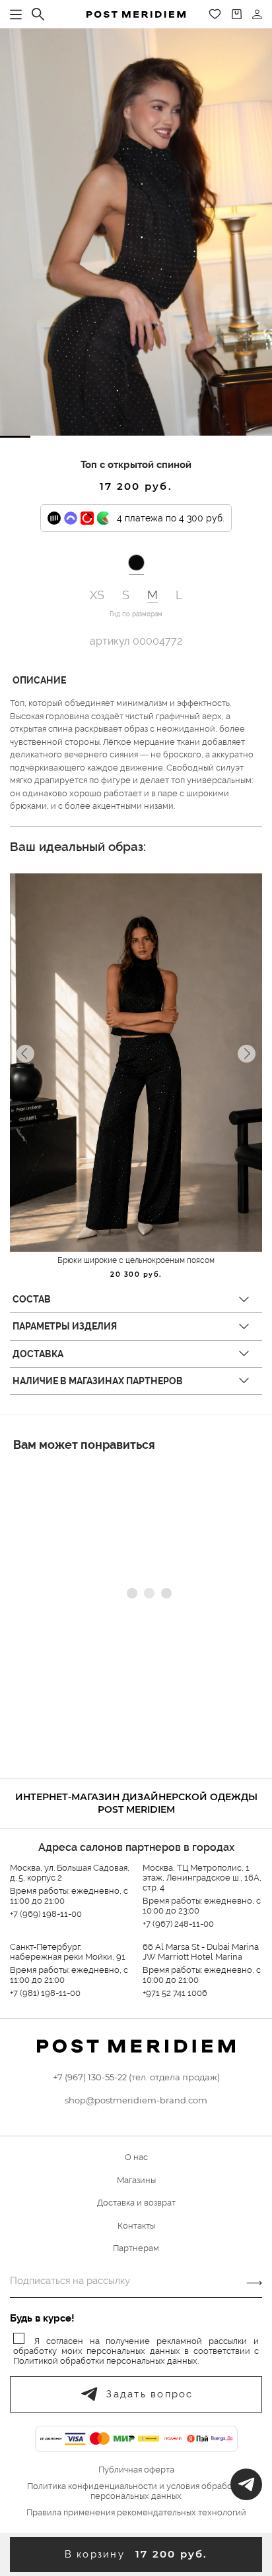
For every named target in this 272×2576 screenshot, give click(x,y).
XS (97, 595)
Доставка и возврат (136, 2203)
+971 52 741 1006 (175, 1993)
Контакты (136, 2226)
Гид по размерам (136, 614)
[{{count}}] (237, 14)
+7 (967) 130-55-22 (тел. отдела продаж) (136, 2077)
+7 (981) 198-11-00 (45, 1993)
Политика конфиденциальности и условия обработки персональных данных (136, 2491)
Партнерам (136, 2248)
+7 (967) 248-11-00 (178, 1924)
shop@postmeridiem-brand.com (136, 2100)
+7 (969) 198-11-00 (46, 1914)
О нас (136, 2157)
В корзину (136, 2554)
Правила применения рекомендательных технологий (136, 2513)
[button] (15, 437)
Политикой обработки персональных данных (105, 2361)
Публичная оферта (136, 2470)
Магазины (136, 2180)
